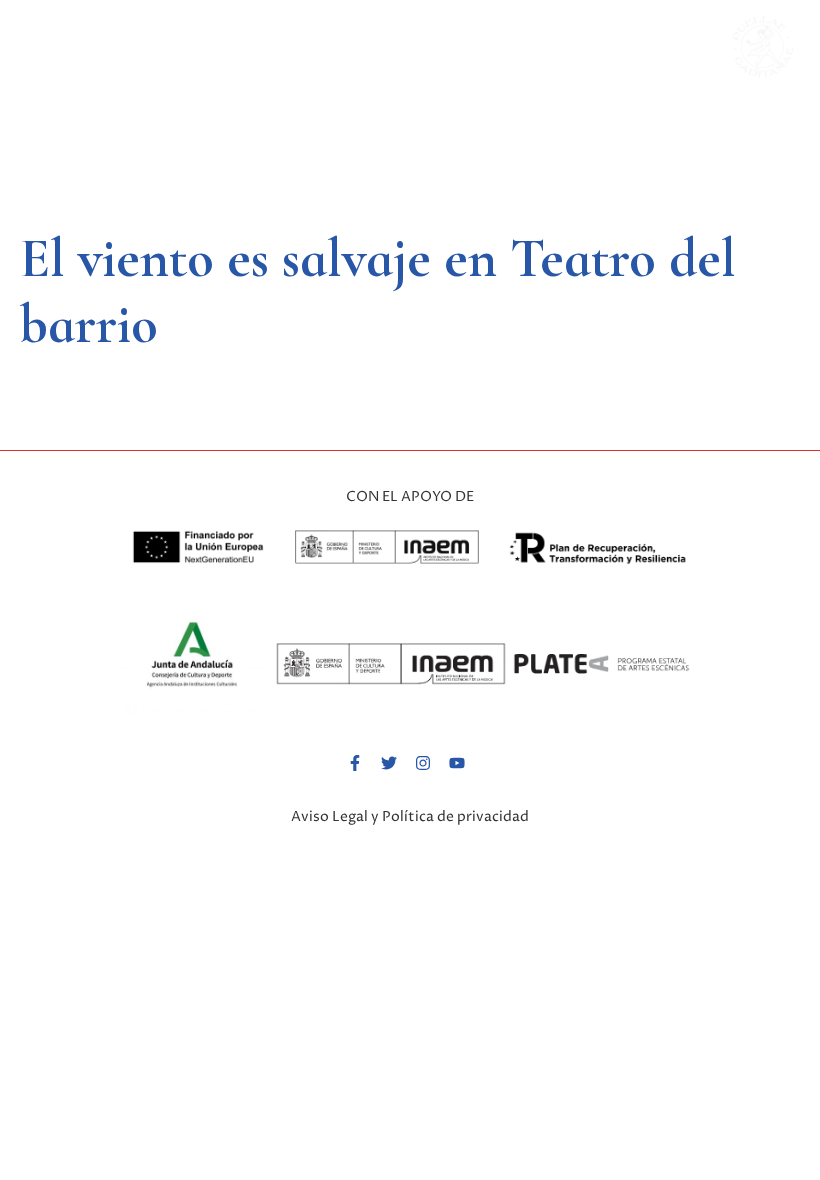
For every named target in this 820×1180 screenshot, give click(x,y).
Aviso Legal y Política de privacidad (410, 816)
